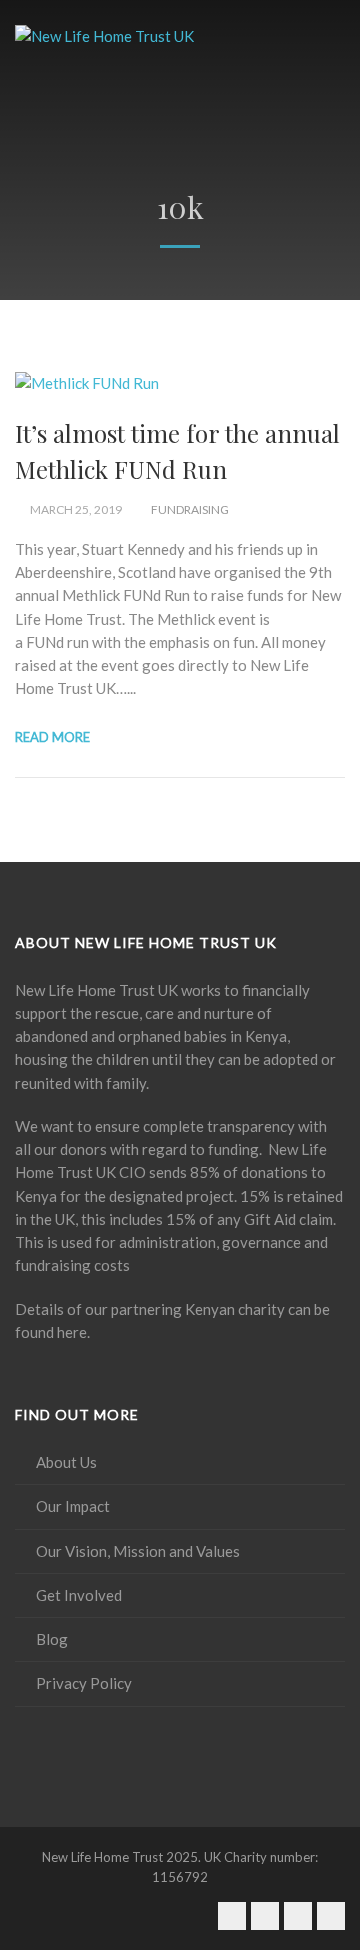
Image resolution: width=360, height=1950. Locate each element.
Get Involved (79, 1595)
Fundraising (190, 509)
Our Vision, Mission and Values (138, 1551)
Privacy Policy (84, 1683)
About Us (66, 1462)
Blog (52, 1639)
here (72, 1332)
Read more (52, 737)
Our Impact (73, 1506)
